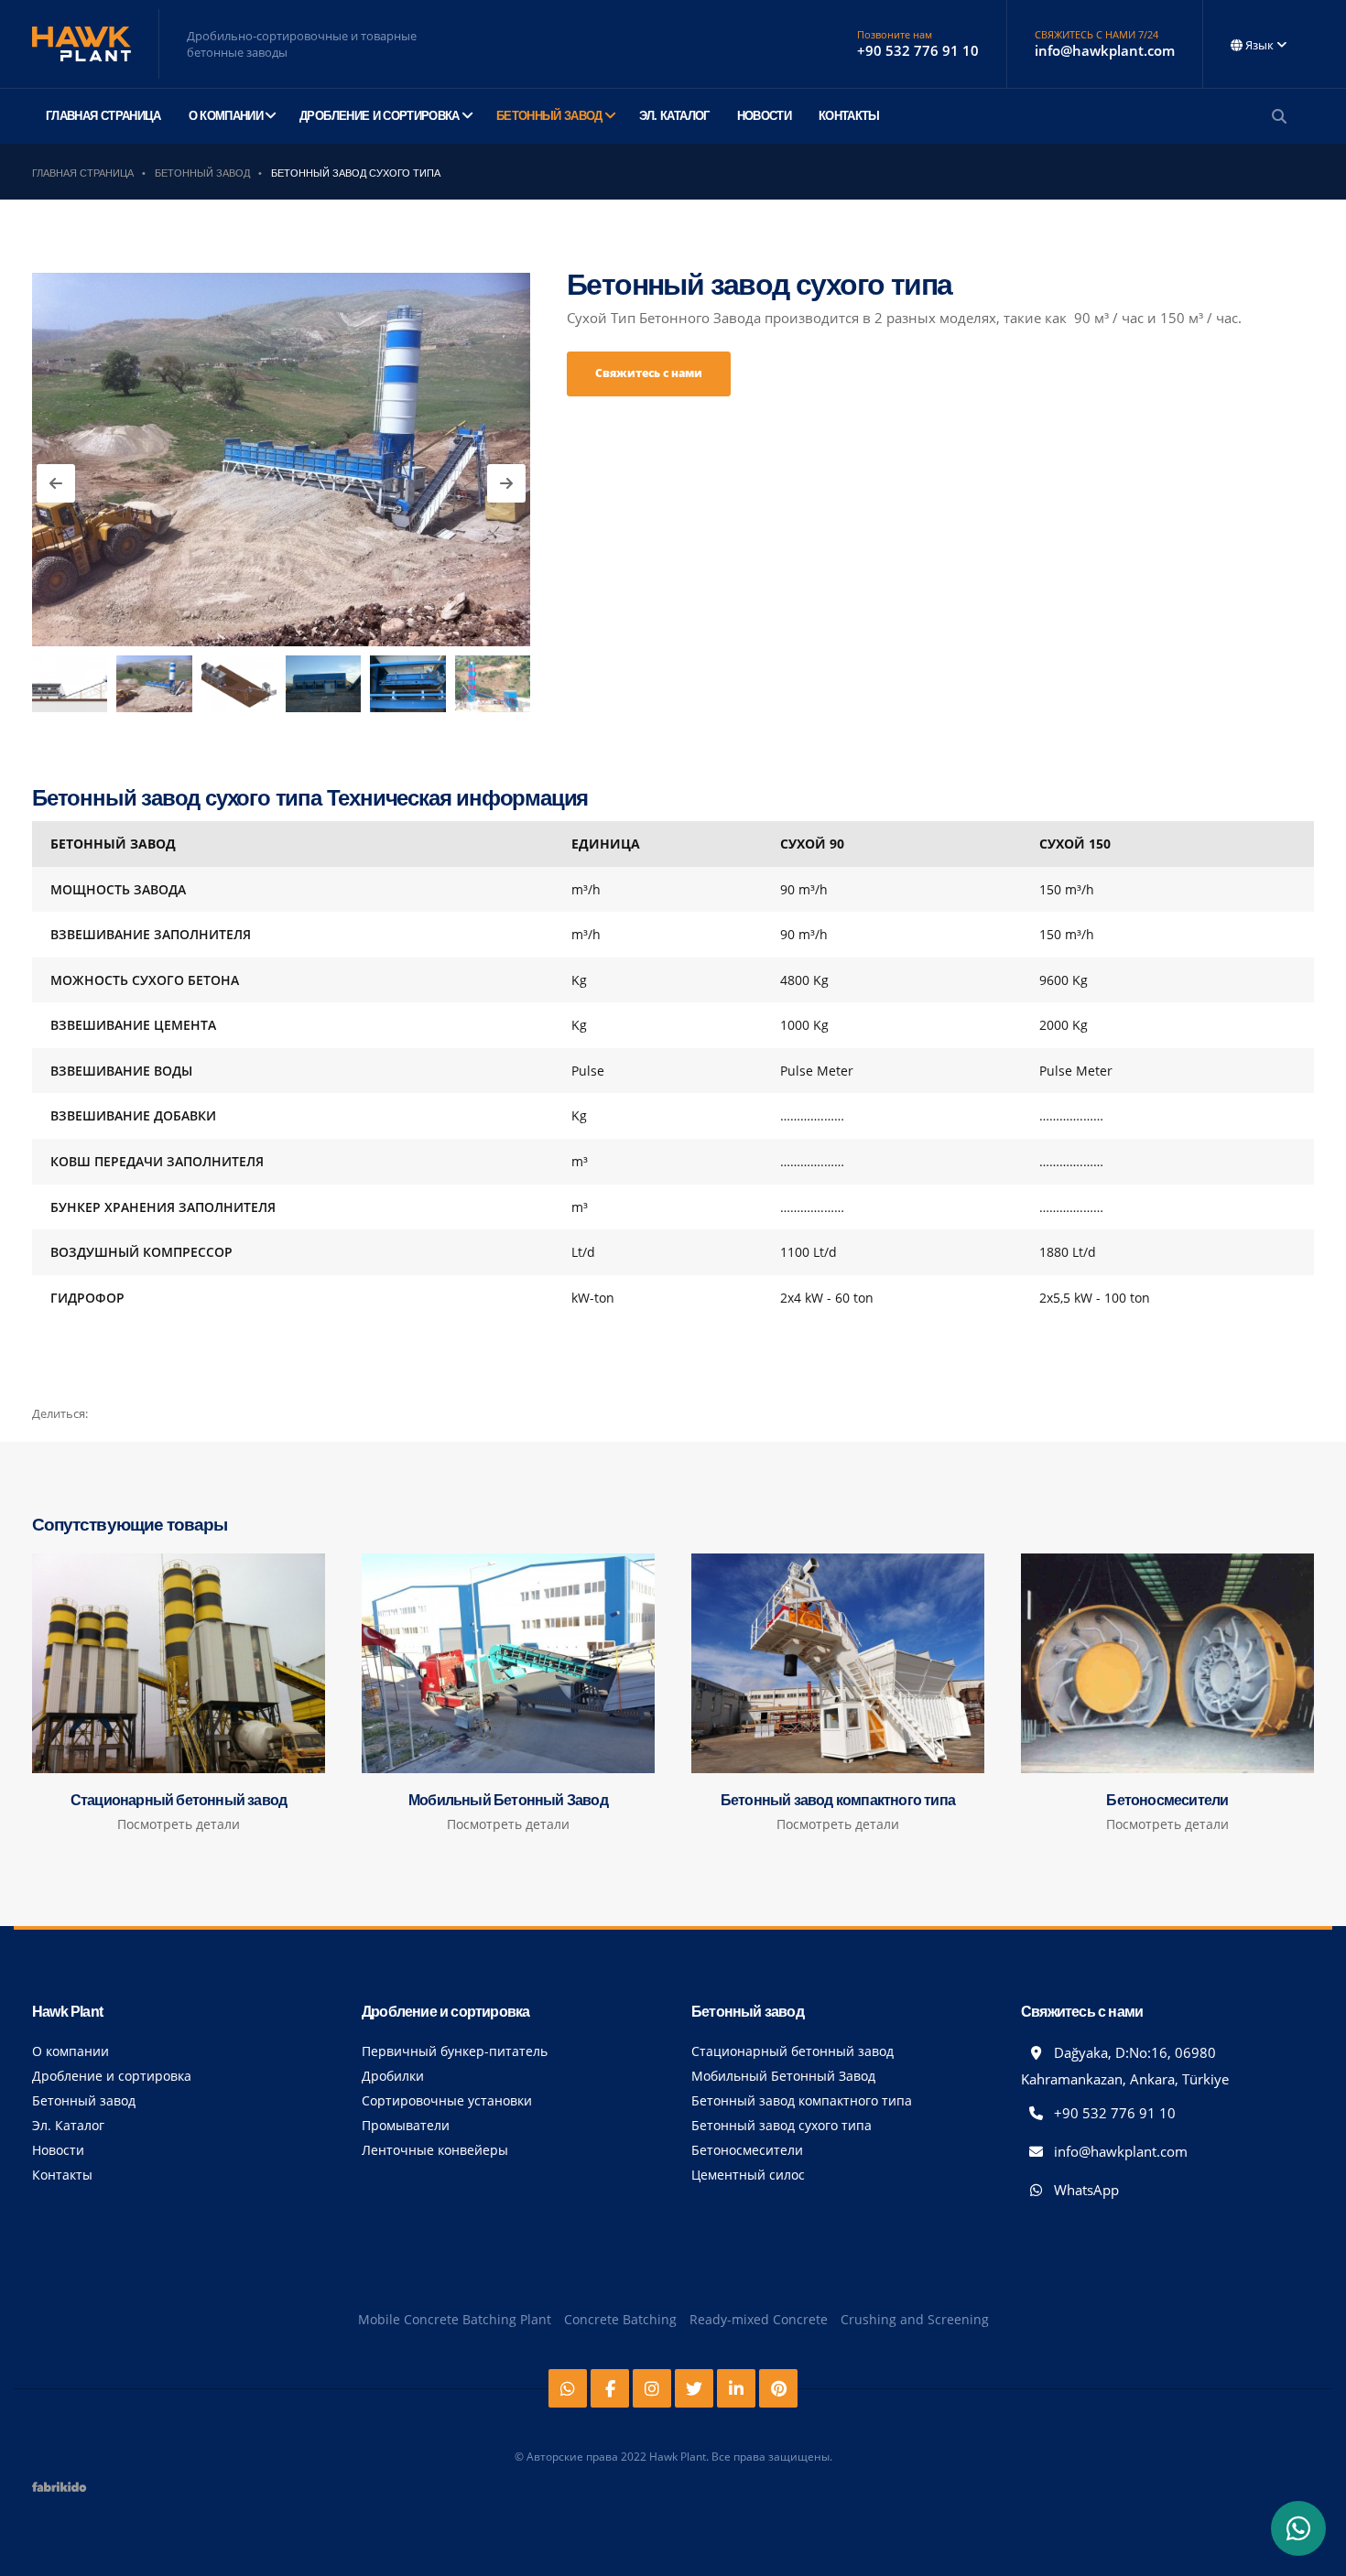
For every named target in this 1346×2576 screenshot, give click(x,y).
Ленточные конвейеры (435, 2150)
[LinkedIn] (736, 2388)
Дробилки (393, 2076)
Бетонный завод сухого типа (782, 2125)
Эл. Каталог (68, 2125)
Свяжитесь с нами (649, 373)
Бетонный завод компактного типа (802, 2100)
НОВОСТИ (764, 116)
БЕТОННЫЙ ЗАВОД (549, 116)
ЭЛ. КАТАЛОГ (674, 116)
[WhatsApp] (1298, 2528)
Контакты (62, 2175)
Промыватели (406, 2125)
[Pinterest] (778, 2388)
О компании (71, 2051)
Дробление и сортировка (112, 2076)
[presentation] (56, 483)
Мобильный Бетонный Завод (783, 2076)
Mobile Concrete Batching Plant (455, 2319)
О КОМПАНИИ (226, 116)
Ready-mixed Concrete (759, 2319)
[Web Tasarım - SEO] (60, 2493)
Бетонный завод (84, 2100)
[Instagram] (652, 2388)
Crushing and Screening (915, 2319)
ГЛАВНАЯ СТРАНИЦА (103, 116)
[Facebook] (610, 2388)
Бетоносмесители (747, 2150)
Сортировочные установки (447, 2100)
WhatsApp (1085, 2190)
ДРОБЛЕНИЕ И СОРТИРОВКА (380, 116)
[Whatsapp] (568, 2388)
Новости (58, 2150)
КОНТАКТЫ (849, 116)
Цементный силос (748, 2175)
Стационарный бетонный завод (792, 2051)
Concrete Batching (620, 2319)
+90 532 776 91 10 (1113, 2113)
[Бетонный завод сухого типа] (281, 460)
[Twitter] (694, 2388)
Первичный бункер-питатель (455, 2051)
